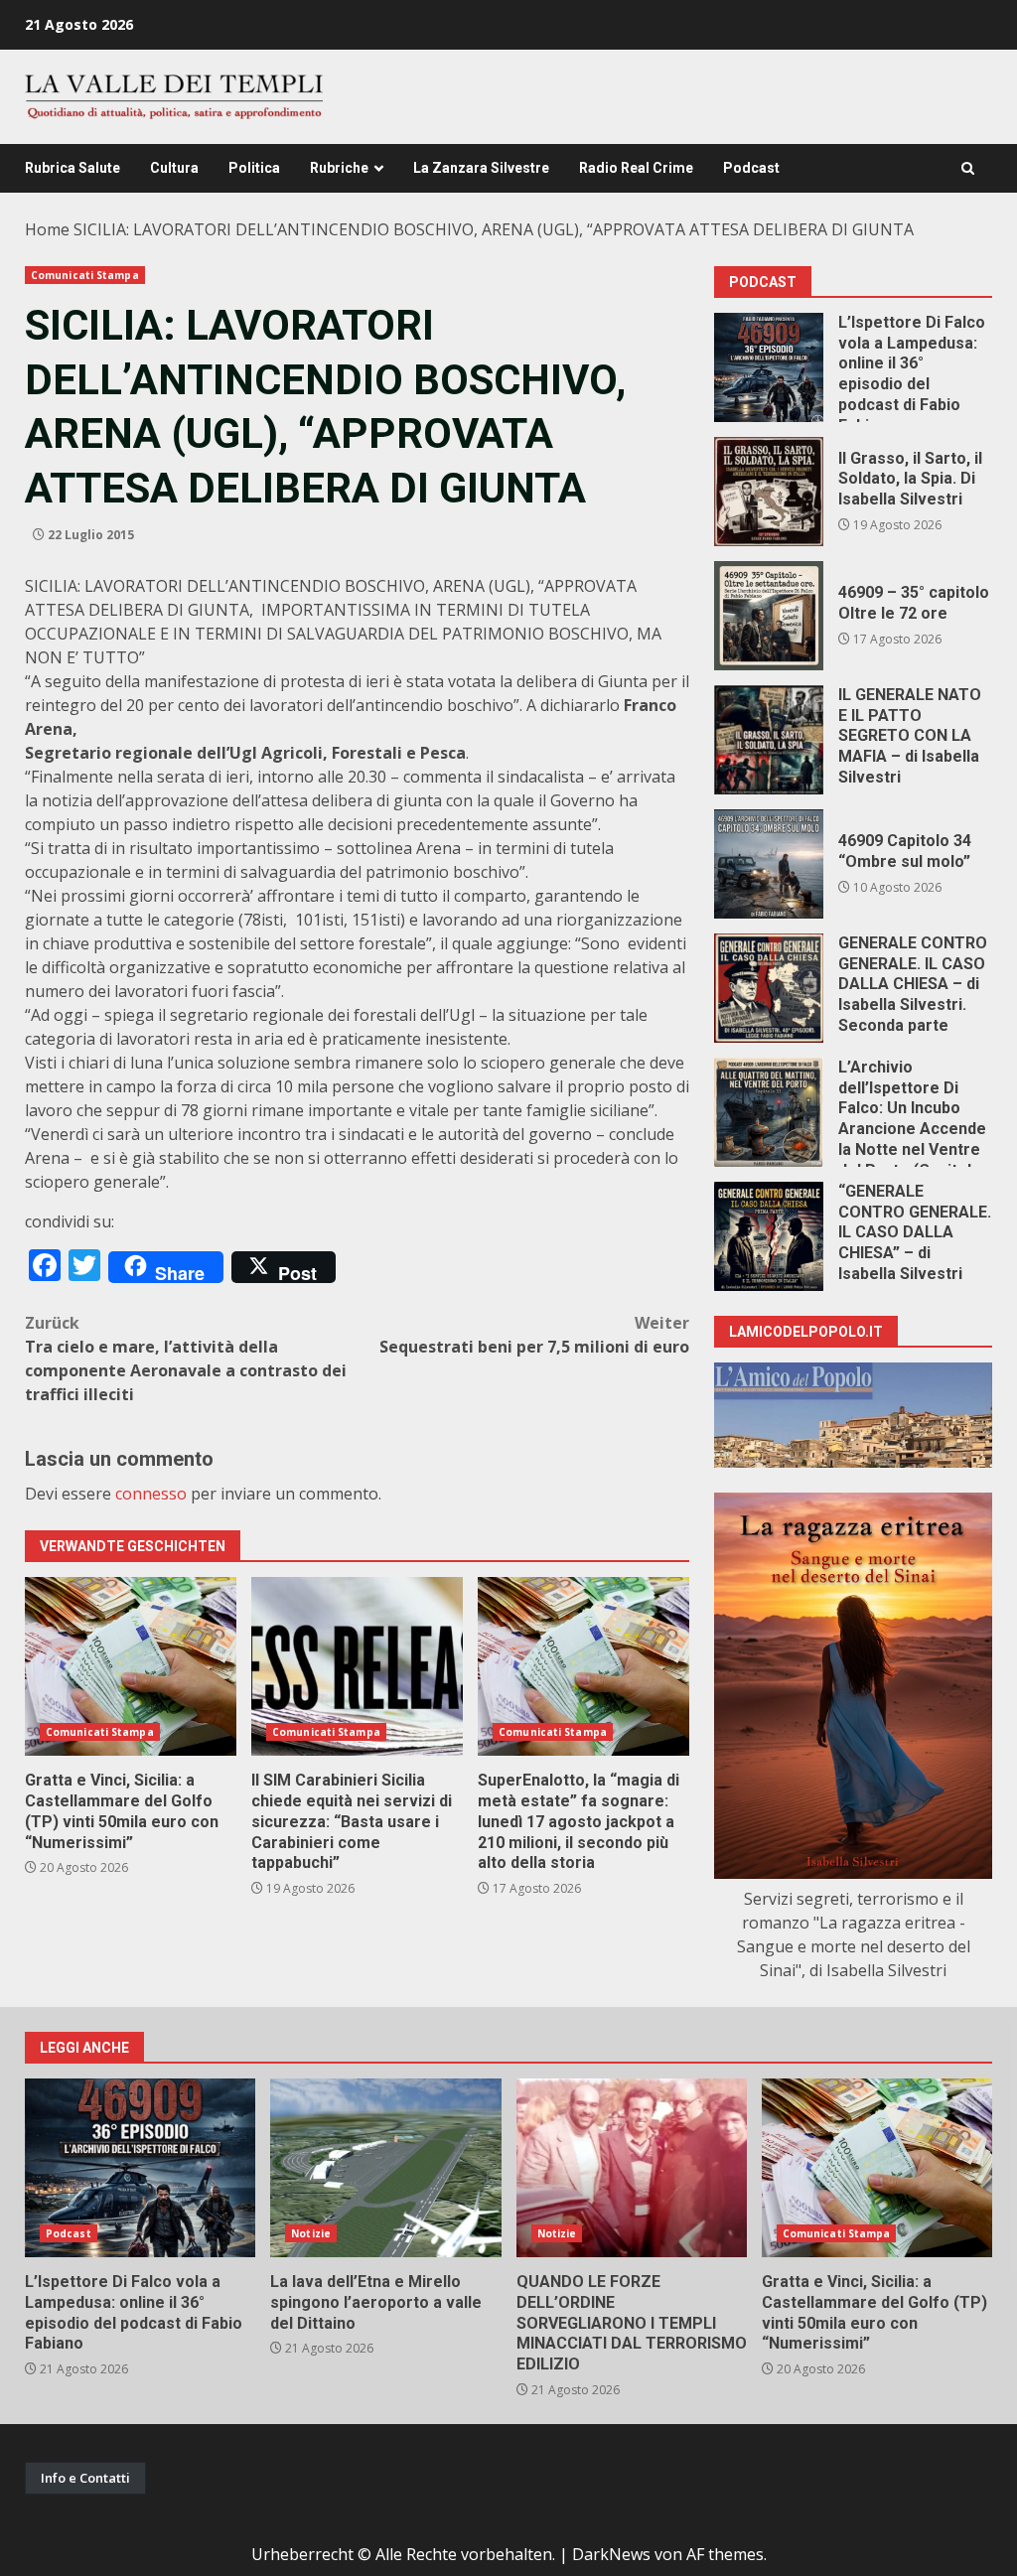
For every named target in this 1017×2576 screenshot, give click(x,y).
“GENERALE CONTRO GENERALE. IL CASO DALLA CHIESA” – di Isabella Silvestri (769, 1236)
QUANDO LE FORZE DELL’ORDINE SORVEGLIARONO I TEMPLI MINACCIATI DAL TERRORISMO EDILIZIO (632, 2168)
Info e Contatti (85, 2478)
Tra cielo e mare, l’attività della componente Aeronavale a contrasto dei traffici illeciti (186, 1359)
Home (47, 229)
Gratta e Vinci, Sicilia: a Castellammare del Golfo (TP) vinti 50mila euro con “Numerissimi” (131, 1666)
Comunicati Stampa (85, 275)
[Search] (968, 168)
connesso (151, 1494)
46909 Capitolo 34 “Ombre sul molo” (769, 864)
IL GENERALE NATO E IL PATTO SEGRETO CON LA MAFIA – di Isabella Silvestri (769, 740)
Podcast (751, 168)
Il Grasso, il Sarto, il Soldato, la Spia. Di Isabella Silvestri (769, 492)
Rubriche (339, 168)
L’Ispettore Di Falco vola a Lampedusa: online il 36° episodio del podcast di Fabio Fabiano (769, 367)
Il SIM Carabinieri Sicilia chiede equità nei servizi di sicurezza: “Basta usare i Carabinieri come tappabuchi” (357, 1666)
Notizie (311, 2233)
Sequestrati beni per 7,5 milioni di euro (534, 1335)
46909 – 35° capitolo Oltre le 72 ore (769, 616)
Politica (254, 168)
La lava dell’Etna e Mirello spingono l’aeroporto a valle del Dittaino (385, 2168)
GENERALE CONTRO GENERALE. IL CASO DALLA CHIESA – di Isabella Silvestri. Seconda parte (769, 988)
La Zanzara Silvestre (481, 168)
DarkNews (611, 2554)
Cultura (174, 168)
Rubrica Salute (73, 168)
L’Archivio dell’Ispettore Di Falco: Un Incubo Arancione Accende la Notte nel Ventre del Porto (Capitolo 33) (769, 1112)
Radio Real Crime (636, 168)
